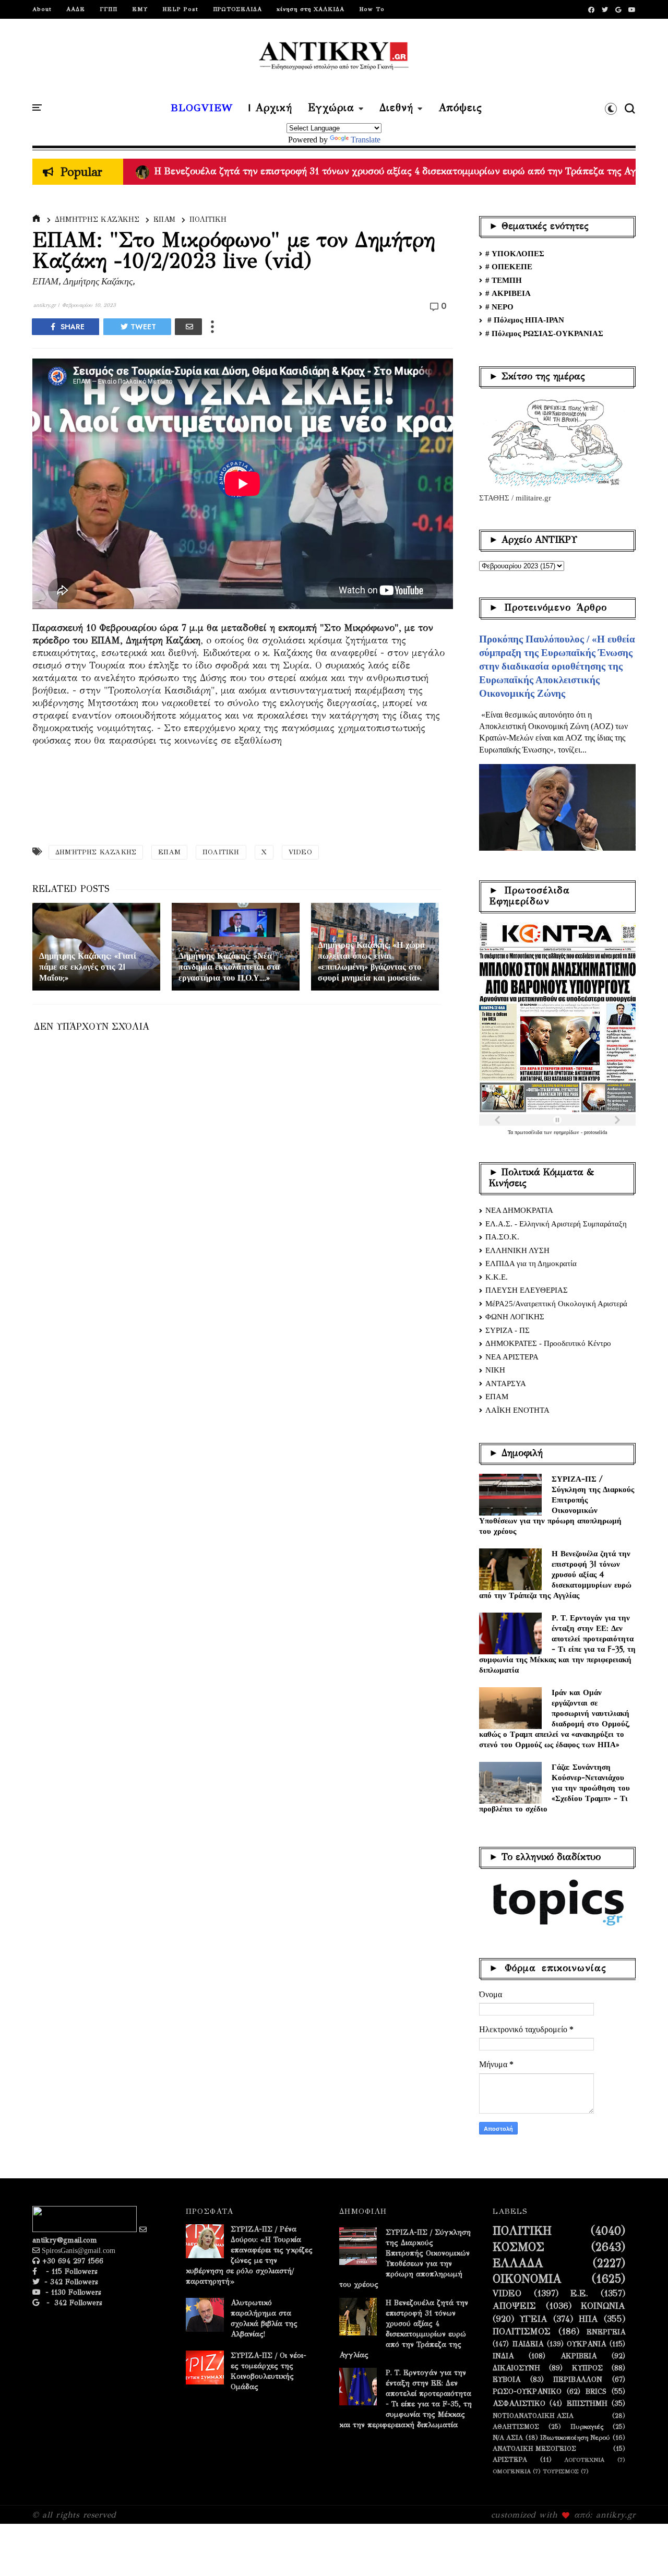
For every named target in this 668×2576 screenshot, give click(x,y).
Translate (366, 140)
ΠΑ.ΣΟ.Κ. (502, 1237)
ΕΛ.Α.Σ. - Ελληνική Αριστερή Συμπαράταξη (556, 1224)
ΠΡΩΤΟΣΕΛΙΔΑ (237, 9)
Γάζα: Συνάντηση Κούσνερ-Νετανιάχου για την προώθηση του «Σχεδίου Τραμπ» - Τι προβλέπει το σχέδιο (554, 1788)
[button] (611, 109)
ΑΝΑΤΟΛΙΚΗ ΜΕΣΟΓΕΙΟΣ (534, 2448)
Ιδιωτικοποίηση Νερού (575, 2437)
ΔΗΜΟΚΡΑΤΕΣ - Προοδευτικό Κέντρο (548, 1343)
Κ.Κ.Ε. (497, 1277)
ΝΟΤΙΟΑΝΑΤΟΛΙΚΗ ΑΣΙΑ (533, 2416)
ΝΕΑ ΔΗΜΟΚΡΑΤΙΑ (519, 1210)
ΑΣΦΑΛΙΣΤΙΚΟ (519, 2404)
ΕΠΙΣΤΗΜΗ (587, 2404)
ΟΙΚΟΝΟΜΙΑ (527, 2279)
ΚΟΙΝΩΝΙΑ (603, 2306)
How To (372, 9)
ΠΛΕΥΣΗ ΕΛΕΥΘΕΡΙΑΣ (527, 1290)
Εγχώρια (331, 108)
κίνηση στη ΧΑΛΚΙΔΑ (311, 9)
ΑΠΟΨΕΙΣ (514, 2306)
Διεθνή (396, 108)
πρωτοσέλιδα (529, 1132)
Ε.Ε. (579, 2294)
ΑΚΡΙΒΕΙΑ (578, 2356)
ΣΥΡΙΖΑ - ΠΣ (508, 1330)
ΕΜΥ (140, 9)
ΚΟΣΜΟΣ (518, 2247)
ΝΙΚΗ (495, 1370)
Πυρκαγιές (587, 2426)
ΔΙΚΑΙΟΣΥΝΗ (516, 2368)
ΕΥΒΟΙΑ (506, 2380)
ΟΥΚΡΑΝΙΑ (586, 2344)
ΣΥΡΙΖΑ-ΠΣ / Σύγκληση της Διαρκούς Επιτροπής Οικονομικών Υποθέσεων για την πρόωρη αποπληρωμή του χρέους (557, 1505)
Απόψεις (460, 108)
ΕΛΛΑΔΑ (518, 2263)
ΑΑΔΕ (76, 9)
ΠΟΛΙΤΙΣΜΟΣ (522, 2332)
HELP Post (180, 9)
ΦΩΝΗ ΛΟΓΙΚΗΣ (515, 1317)
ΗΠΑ (588, 2319)
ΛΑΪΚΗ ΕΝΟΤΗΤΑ (517, 1410)
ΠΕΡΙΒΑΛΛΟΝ (578, 2380)
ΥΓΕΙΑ (534, 2319)
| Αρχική (270, 108)
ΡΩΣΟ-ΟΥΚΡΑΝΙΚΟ (527, 2392)
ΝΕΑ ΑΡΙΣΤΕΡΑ (512, 1357)
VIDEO (300, 852)
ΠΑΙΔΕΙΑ (528, 2344)
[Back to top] (642, 2551)
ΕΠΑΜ (164, 219)
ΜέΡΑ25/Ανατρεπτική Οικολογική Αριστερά (556, 1304)
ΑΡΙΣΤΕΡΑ (510, 2459)
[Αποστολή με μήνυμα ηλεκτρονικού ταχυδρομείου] (188, 327)
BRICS (596, 2392)
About (42, 9)
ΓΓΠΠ (109, 9)
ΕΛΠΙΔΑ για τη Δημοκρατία (531, 1263)
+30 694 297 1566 (71, 2261)
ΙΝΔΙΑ (503, 2356)
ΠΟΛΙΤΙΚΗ (208, 219)
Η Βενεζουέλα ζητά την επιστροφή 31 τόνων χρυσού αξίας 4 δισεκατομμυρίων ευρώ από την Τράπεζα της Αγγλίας (555, 1574)
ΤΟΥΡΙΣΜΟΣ (561, 2471)
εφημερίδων (567, 1132)
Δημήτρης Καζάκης (97, 219)
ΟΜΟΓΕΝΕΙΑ (512, 2471)
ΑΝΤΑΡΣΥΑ (506, 1384)
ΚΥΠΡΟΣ (587, 2368)
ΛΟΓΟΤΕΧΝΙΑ (584, 2460)
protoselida (595, 1132)
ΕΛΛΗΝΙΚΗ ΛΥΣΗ (517, 1250)
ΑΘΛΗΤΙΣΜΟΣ (516, 2426)
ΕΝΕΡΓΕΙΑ (606, 2332)
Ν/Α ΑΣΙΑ (508, 2437)
